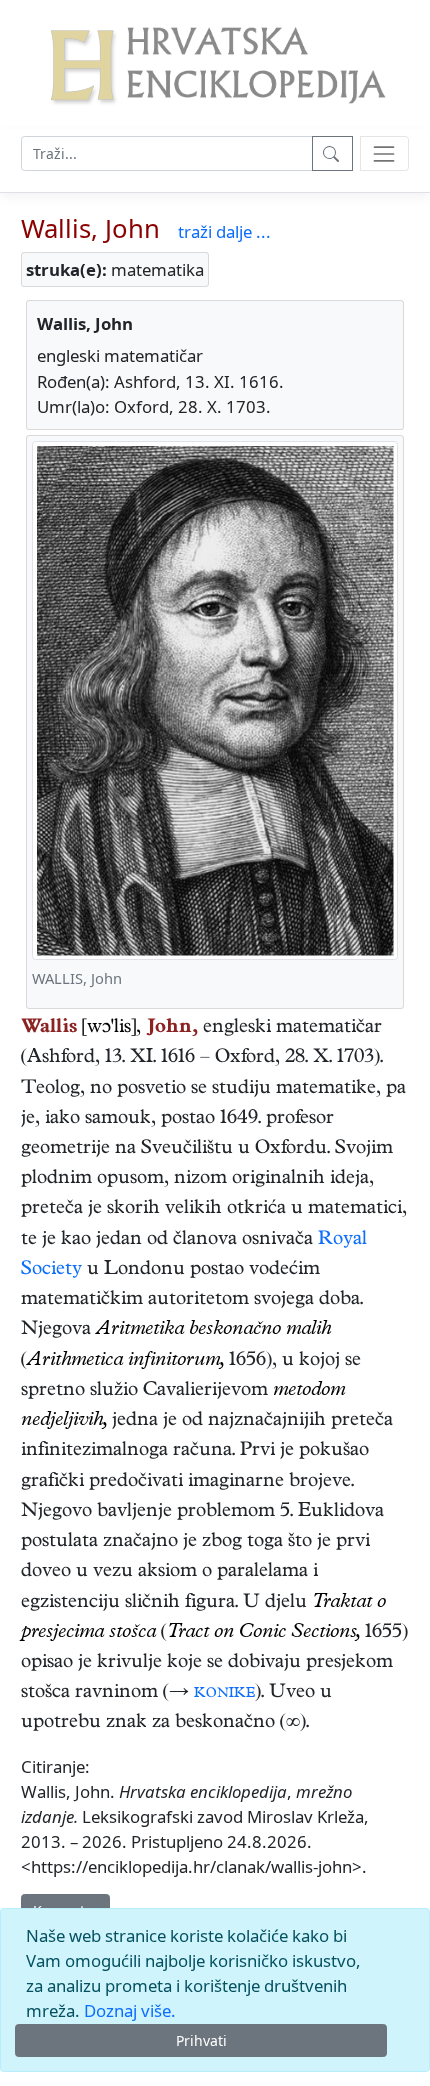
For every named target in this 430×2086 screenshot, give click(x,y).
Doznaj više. (130, 2010)
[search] (384, 153)
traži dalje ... (224, 231)
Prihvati (201, 2040)
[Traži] (332, 153)
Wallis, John (90, 228)
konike (224, 1693)
